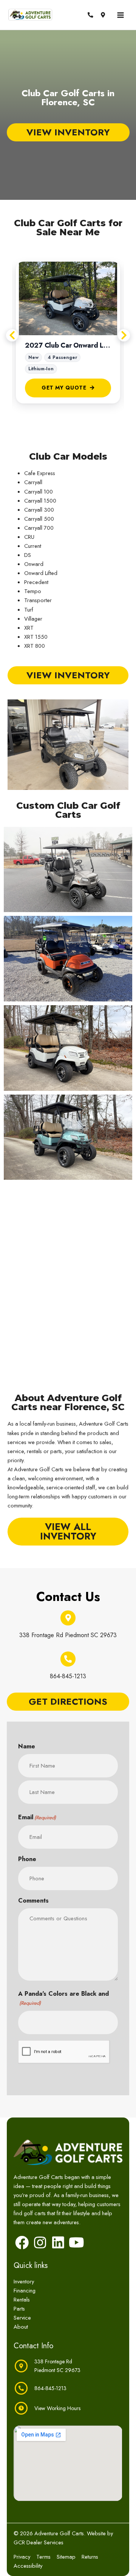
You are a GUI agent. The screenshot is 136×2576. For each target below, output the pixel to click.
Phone (27, 1859)
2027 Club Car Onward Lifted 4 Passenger (68, 346)
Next (124, 335)
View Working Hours (57, 2408)
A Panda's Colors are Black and (63, 1998)
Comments (33, 1901)
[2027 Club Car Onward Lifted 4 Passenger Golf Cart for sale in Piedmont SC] (68, 298)
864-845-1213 (68, 1676)
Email (37, 1817)
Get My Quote (64, 388)
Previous (12, 335)
